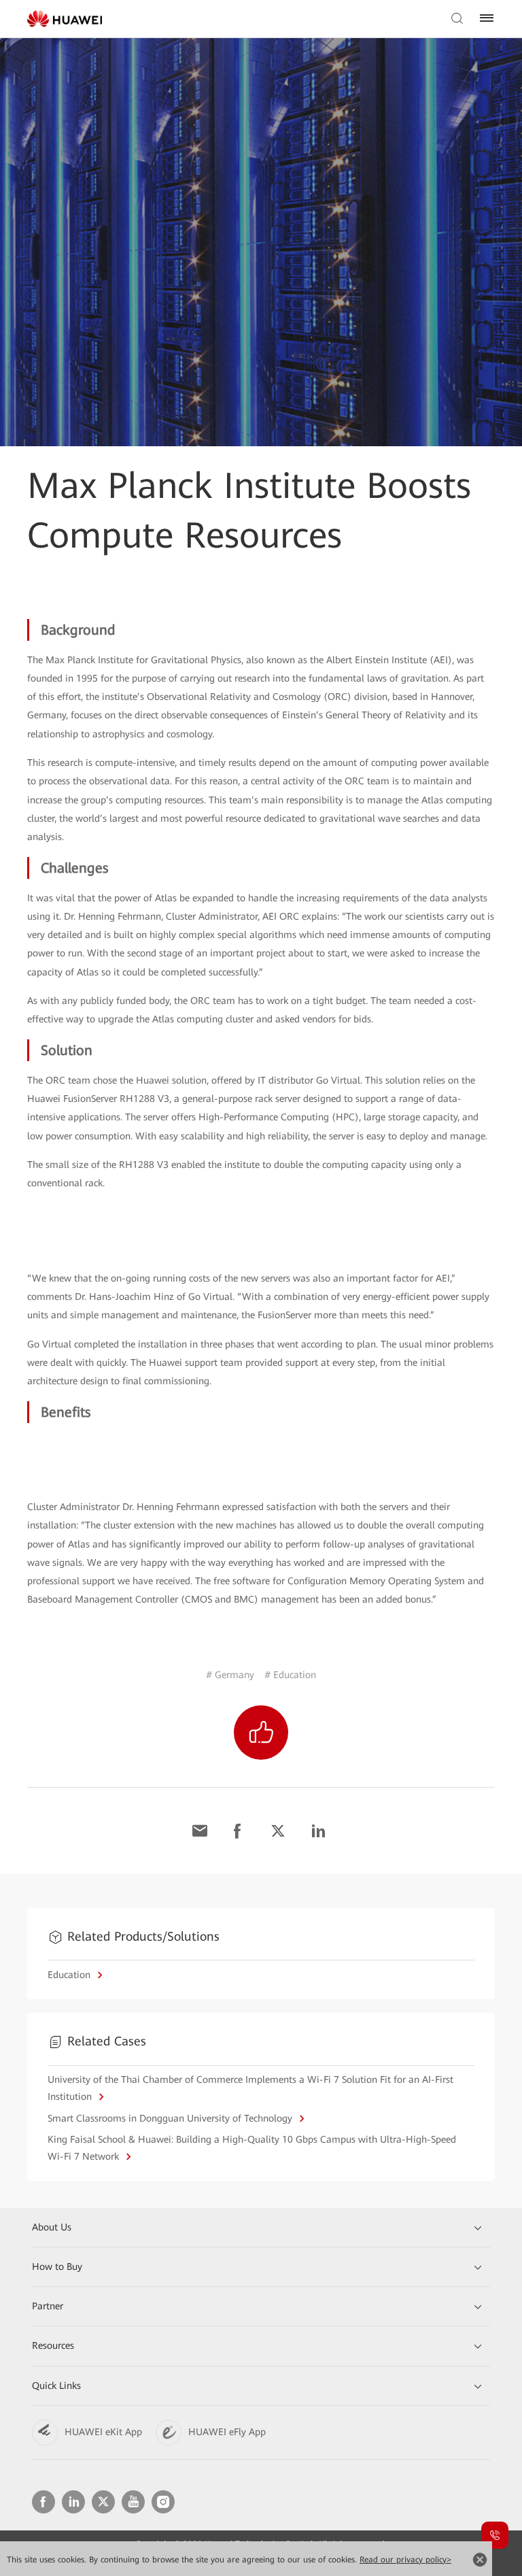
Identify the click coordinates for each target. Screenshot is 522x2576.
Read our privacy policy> (405, 2560)
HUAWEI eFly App (227, 2432)
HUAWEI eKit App (103, 2432)
